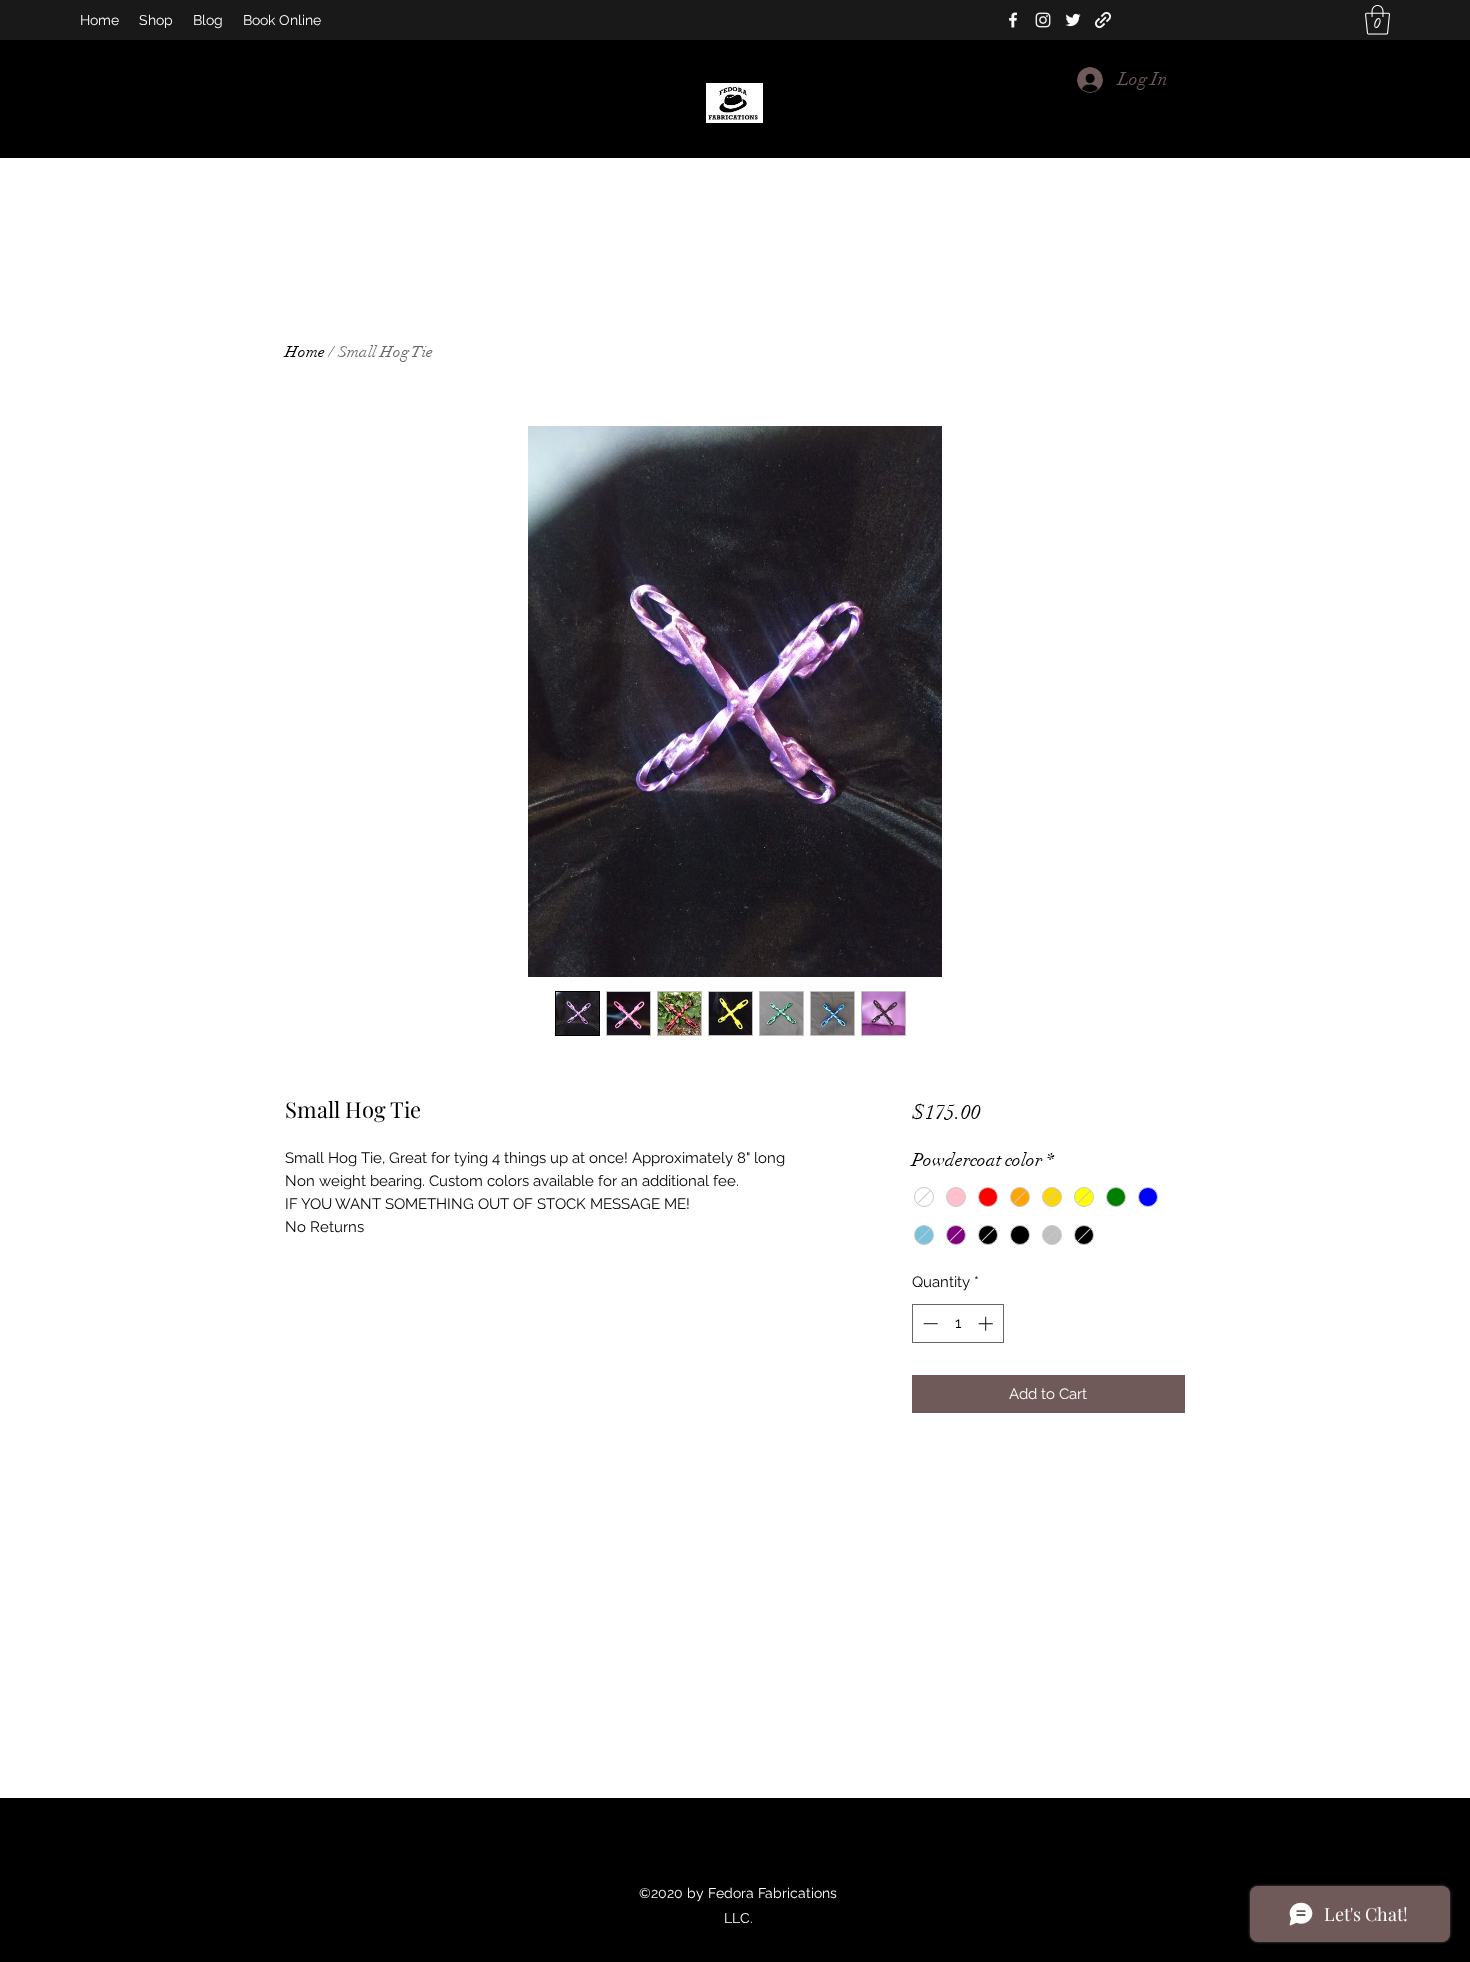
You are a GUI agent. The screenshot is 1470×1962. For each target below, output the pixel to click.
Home (305, 352)
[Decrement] (928, 1323)
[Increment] (987, 1323)
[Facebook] (1013, 20)
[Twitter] (1073, 20)
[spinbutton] (957, 1323)
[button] (1377, 20)
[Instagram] (1043, 20)
